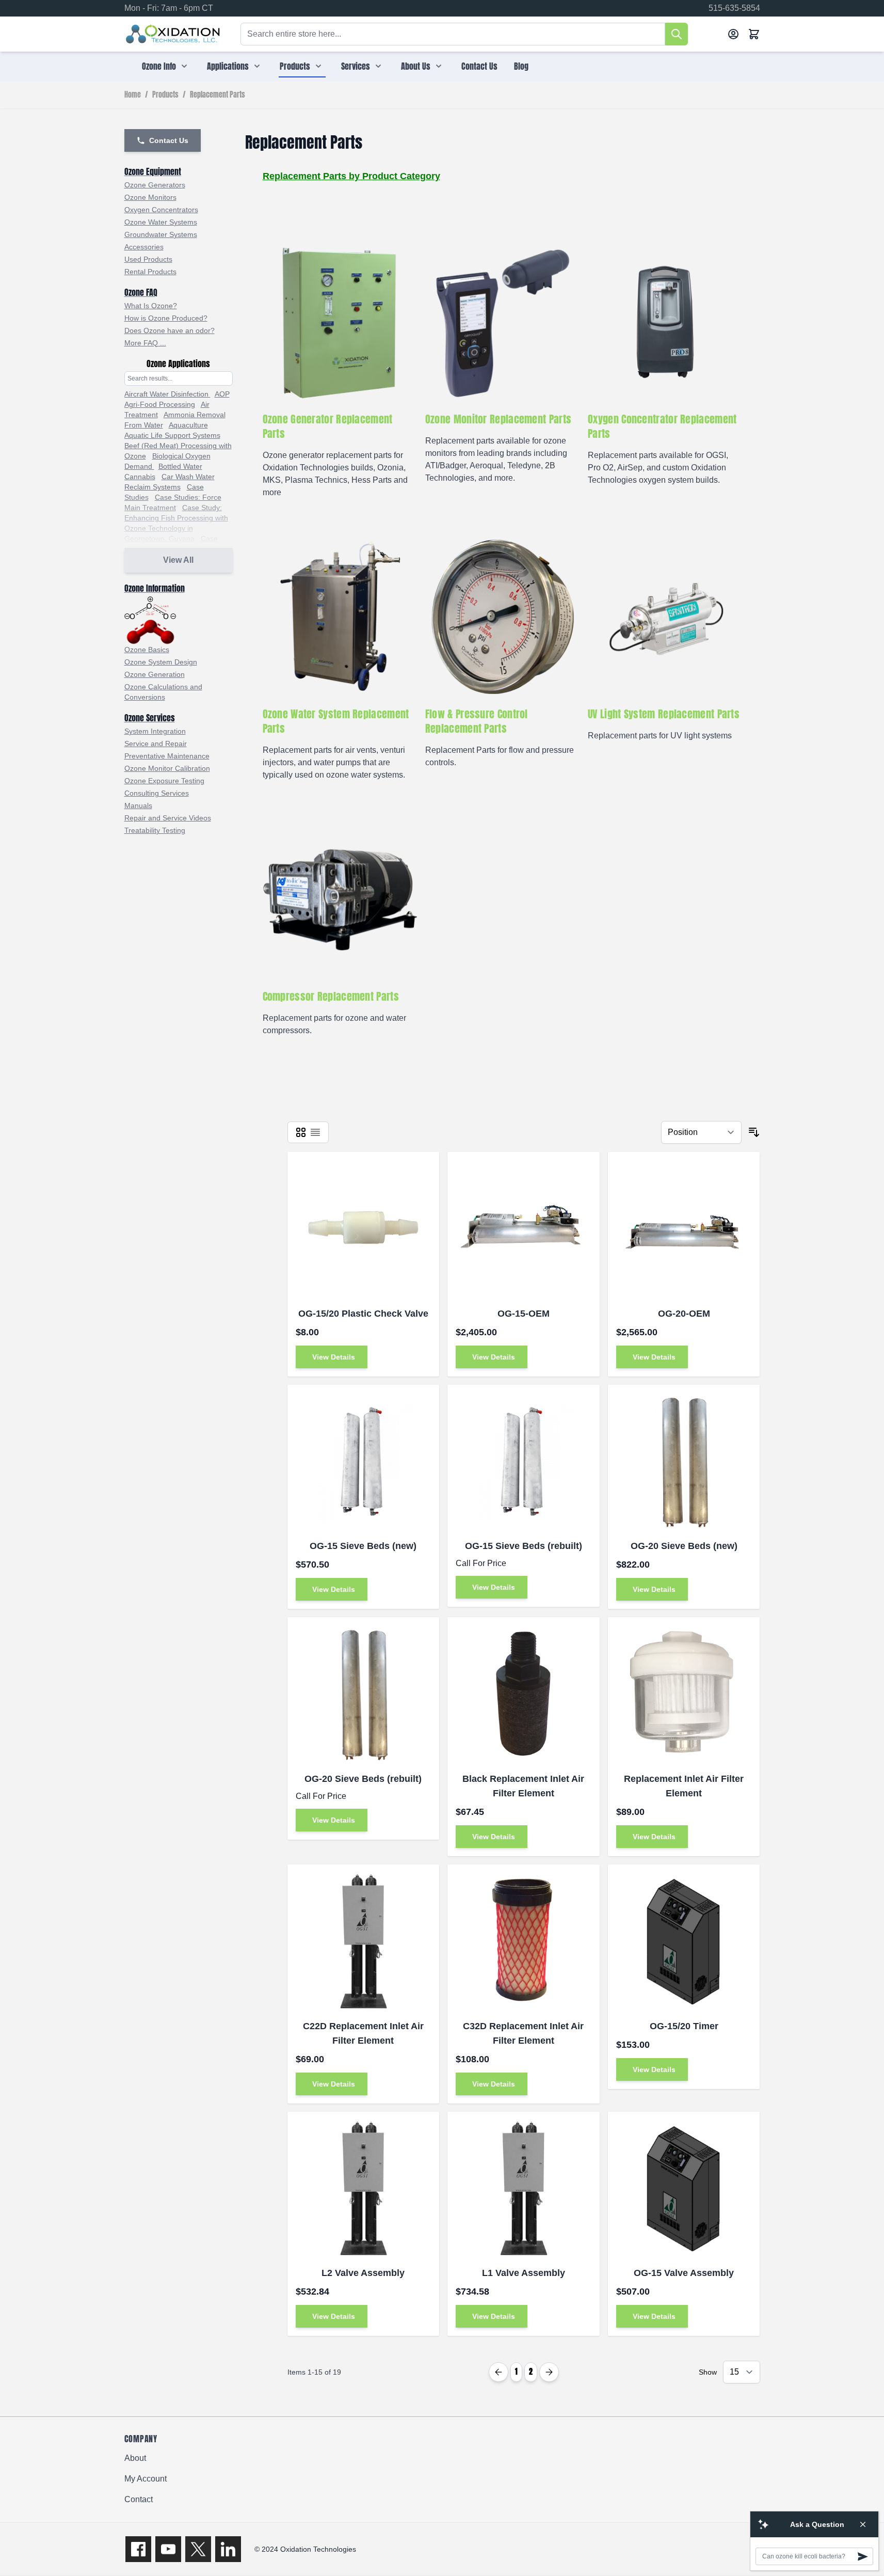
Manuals (138, 805)
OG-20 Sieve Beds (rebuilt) (363, 1779)
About (135, 2458)
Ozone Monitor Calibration (167, 768)
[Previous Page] (499, 2372)
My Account (146, 2479)
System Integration (155, 731)
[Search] (677, 34)
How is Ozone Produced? (166, 318)
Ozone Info (159, 66)
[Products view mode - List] (315, 1132)
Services (356, 66)
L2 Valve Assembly (363, 2273)
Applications (228, 66)
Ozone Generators (155, 185)
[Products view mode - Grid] (301, 1132)
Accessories (144, 247)
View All (178, 560)
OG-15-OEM (524, 1314)
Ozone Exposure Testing (164, 781)
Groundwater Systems (161, 234)
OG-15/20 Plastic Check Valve (363, 1314)
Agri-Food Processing (160, 404)
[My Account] (733, 34)
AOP (222, 394)
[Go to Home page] (173, 34)
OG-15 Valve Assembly (684, 2273)
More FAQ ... (145, 343)
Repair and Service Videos (168, 818)
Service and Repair (156, 744)
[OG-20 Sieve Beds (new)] (684, 1461)
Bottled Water (180, 466)
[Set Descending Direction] (754, 1132)
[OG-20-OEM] (684, 1228)
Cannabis (140, 477)
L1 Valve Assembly (524, 2273)
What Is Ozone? (151, 306)
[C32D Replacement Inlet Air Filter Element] (524, 1941)
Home (133, 95)
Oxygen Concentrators (161, 210)
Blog (521, 66)
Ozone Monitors (150, 197)
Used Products (148, 259)
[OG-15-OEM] (524, 1228)
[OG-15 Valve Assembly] (684, 2188)
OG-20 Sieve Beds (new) (684, 1546)
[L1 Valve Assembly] (524, 2188)
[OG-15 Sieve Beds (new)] (364, 1461)
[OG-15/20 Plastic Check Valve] (364, 1228)
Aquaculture (188, 425)
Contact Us (479, 66)
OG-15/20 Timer (684, 2026)
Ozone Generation (155, 674)
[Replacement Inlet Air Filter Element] (684, 1693)
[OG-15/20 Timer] (684, 1941)
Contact (139, 2499)
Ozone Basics (147, 650)
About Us (416, 66)
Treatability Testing (155, 830)
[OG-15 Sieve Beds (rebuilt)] (524, 1461)
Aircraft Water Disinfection (167, 394)
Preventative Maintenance (167, 756)
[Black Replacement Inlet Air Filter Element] (524, 1693)
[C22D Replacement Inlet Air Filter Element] (364, 1941)
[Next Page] (549, 2372)
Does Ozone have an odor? (170, 330)
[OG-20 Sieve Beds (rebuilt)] (364, 1693)
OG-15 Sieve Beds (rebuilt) (524, 1546)
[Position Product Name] (701, 1132)
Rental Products (150, 272)
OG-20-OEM (684, 1314)
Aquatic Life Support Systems (172, 435)
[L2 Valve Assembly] (364, 2188)
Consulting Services (157, 793)
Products (295, 66)
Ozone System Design (161, 662)
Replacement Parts (218, 95)
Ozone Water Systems (161, 222)
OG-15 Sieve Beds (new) (363, 1546)
